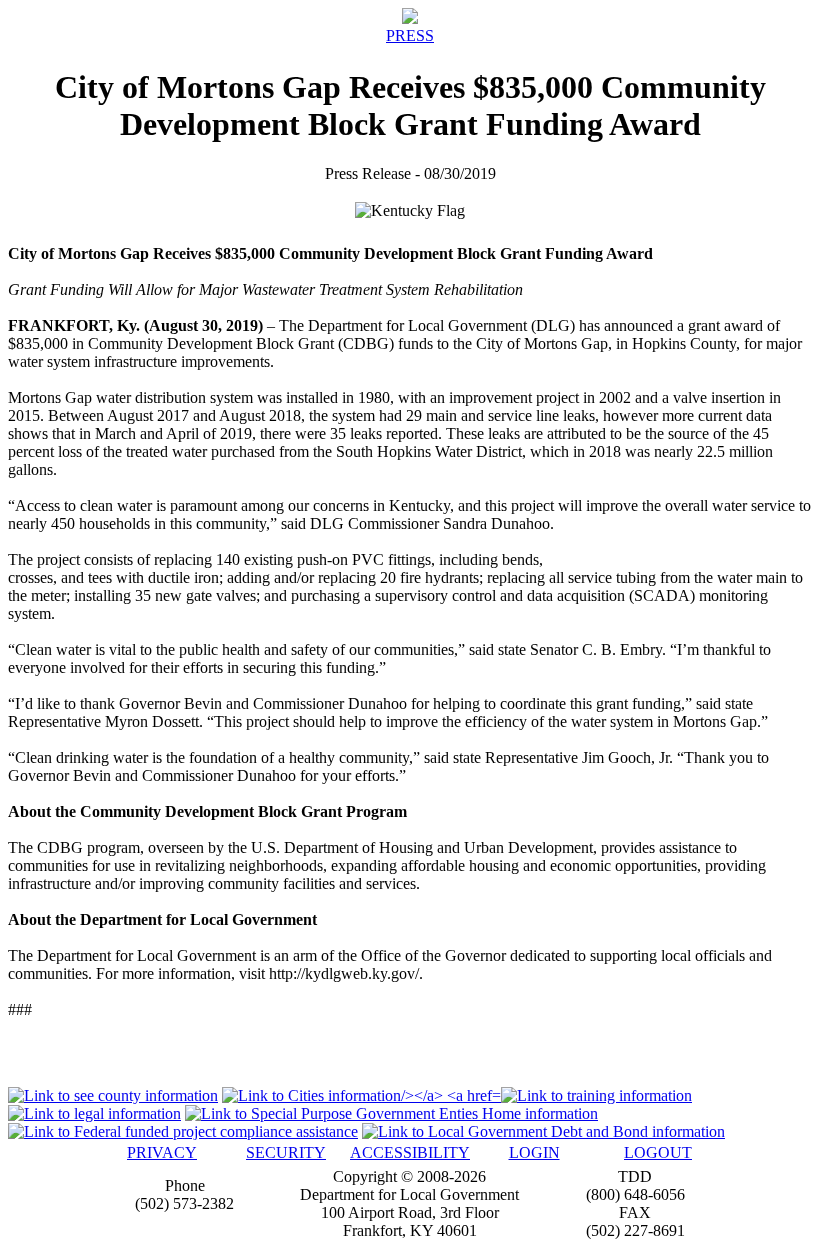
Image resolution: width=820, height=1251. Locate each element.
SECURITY (286, 1152)
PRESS (410, 35)
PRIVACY (162, 1152)
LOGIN (534, 1152)
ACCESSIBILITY (410, 1152)
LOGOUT (658, 1152)
